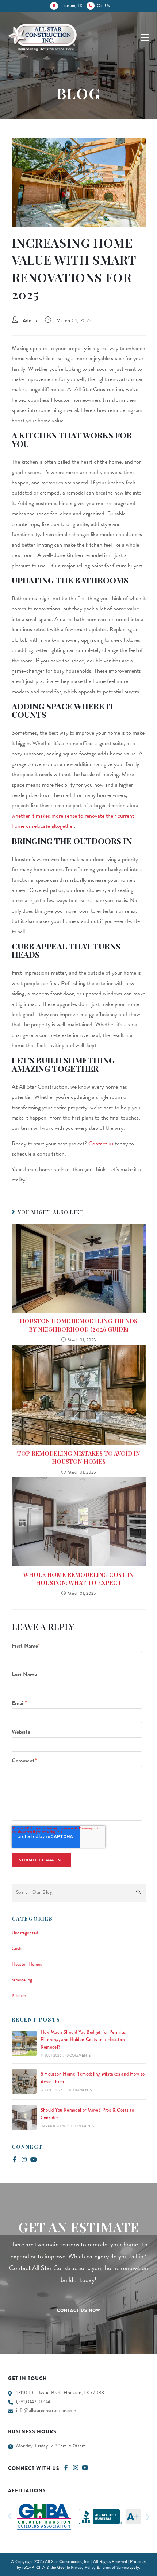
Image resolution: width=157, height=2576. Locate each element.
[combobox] (79, 1893)
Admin (30, 321)
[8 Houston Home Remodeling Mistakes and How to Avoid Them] (24, 2081)
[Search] (138, 1893)
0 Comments (79, 2055)
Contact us (101, 1144)
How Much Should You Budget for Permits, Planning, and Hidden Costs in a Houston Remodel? (84, 2040)
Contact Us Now (79, 2310)
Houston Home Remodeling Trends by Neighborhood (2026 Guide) (78, 1325)
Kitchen (19, 1995)
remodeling (22, 1980)
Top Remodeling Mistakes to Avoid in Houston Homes (79, 1457)
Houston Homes (27, 1964)
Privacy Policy (83, 2567)
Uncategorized (25, 1933)
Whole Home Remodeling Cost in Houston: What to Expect (78, 1579)
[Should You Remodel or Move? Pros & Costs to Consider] (24, 2117)
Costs (17, 1948)
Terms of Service (115, 2567)
